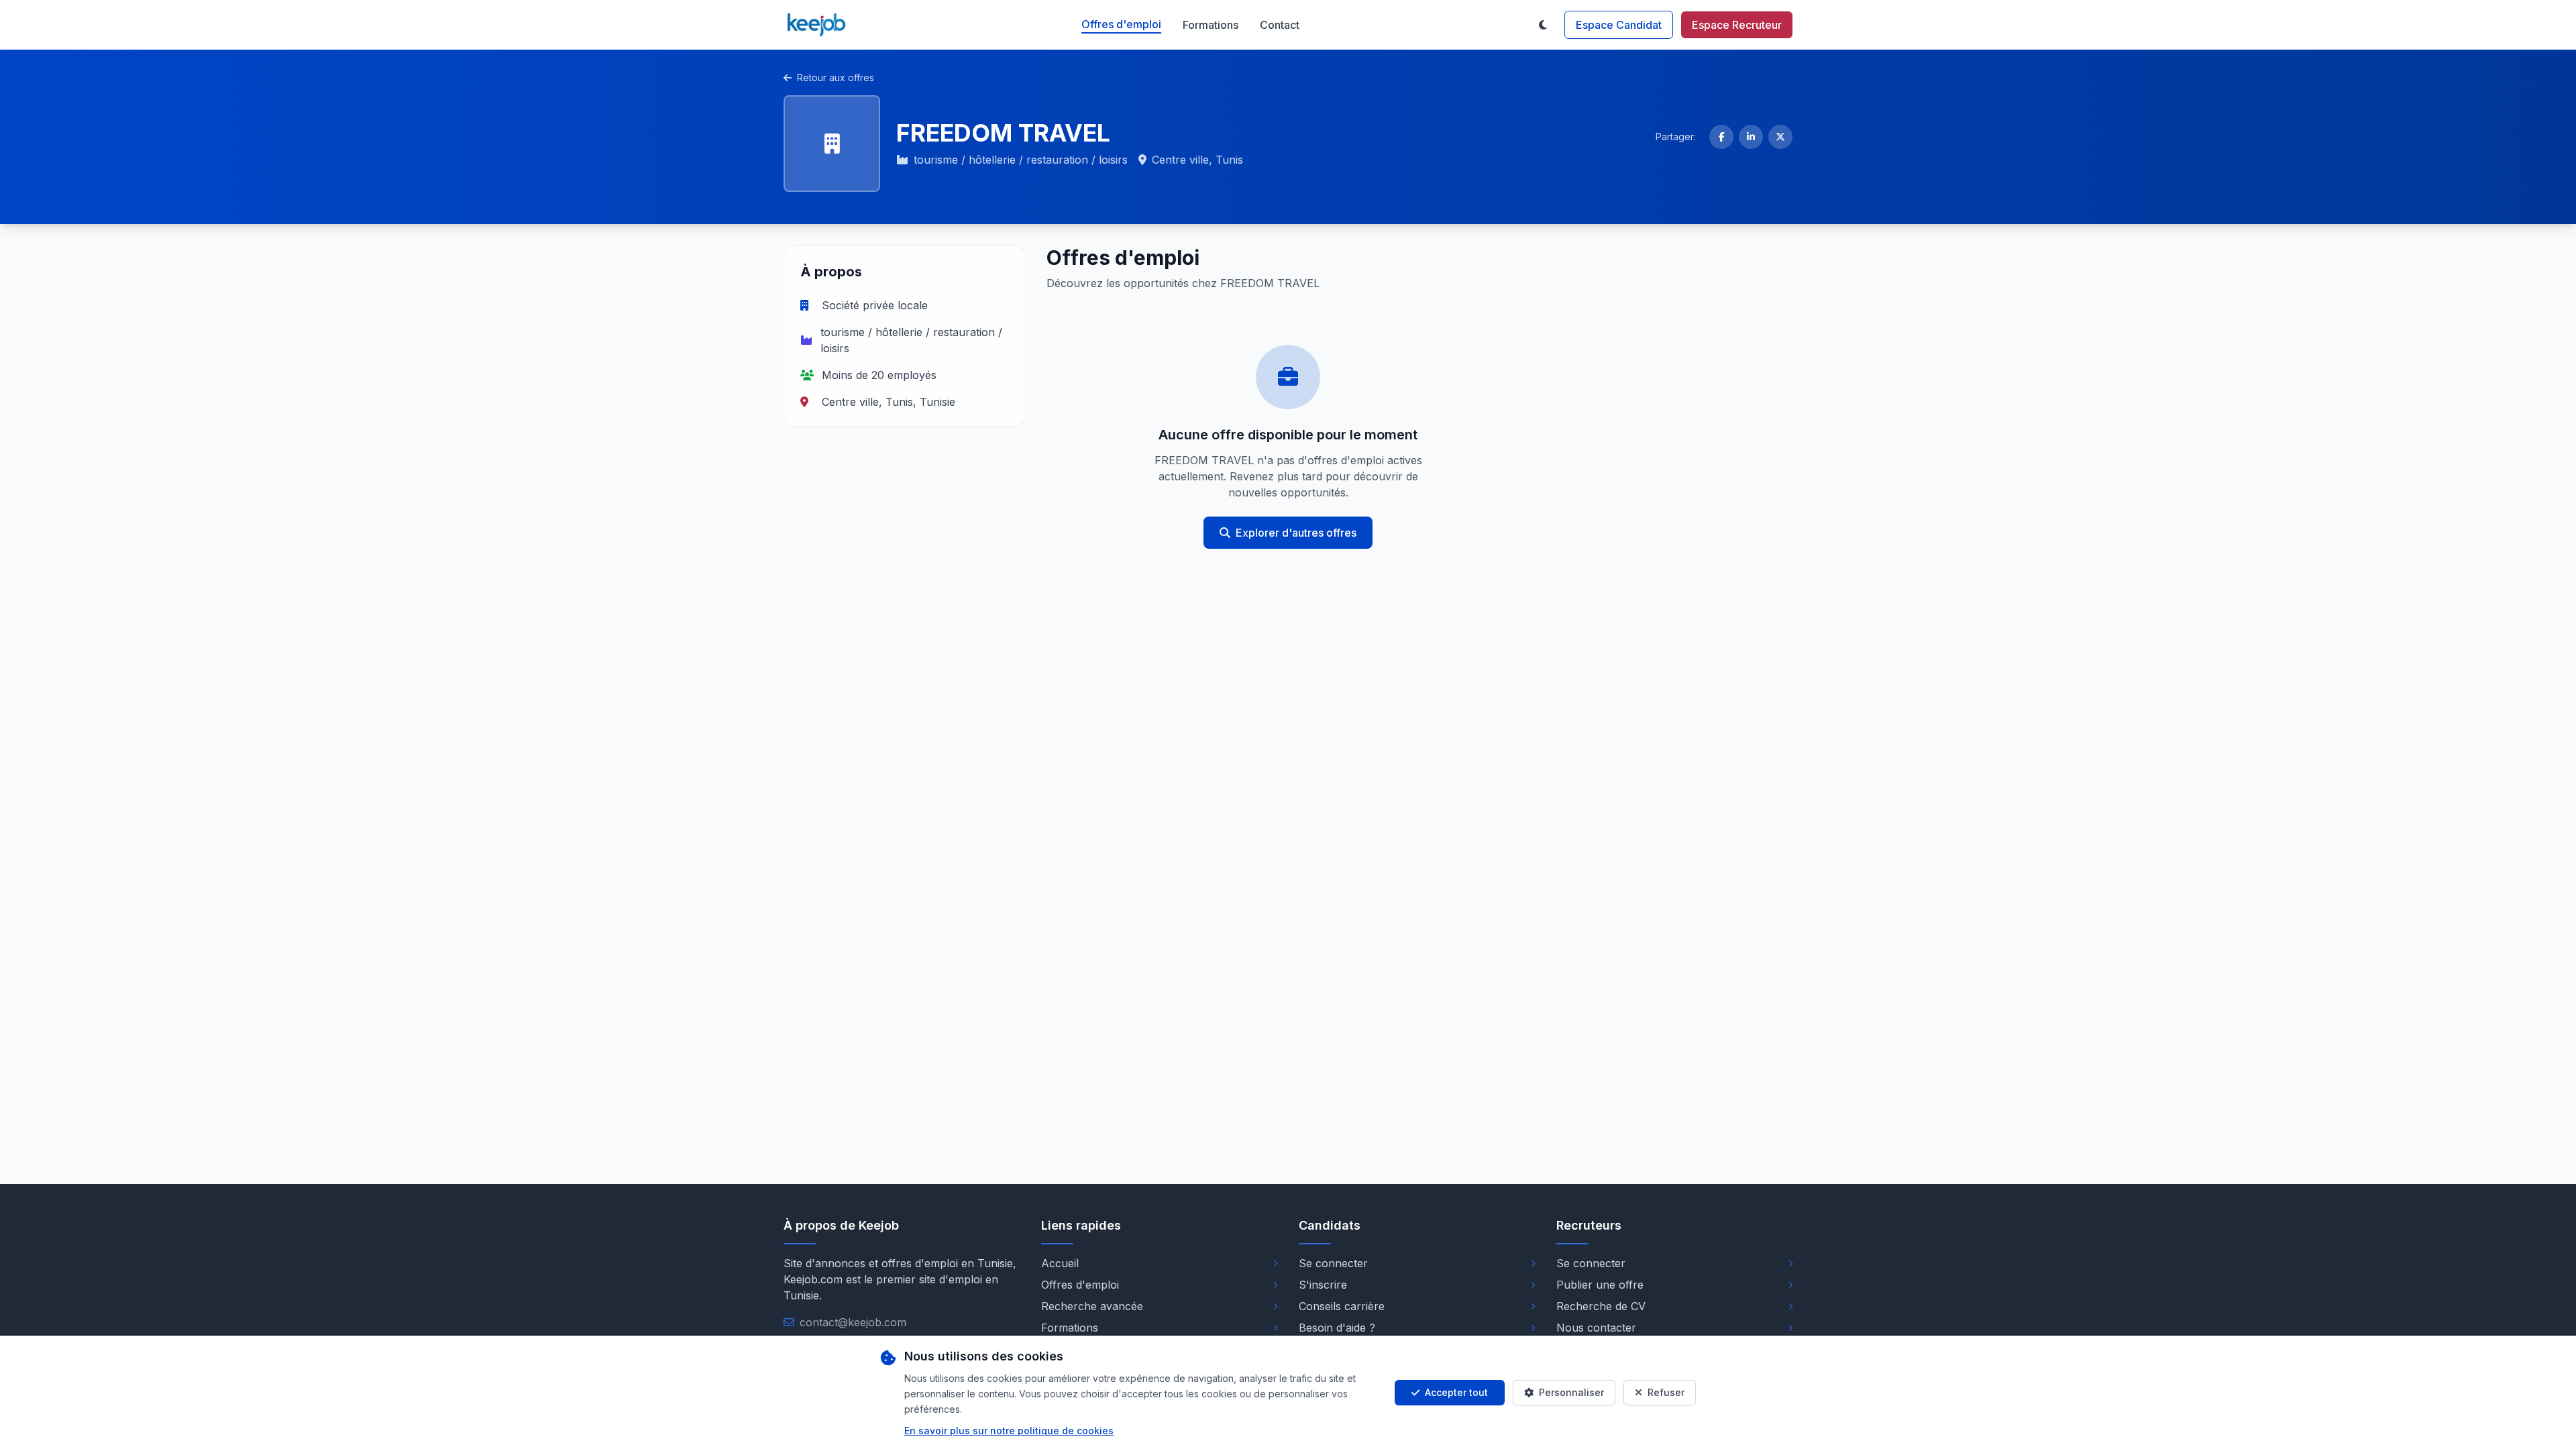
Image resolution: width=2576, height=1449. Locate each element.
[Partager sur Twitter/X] (1780, 137)
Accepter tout (1456, 1392)
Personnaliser (1571, 1392)
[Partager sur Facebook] (1721, 137)
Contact (1280, 25)
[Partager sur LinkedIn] (1751, 137)
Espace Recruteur (1737, 25)
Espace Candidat (1619, 25)
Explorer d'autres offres (1296, 533)
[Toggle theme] (1543, 25)
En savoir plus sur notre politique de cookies (1009, 1431)
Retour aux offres (836, 77)
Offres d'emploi (1121, 24)
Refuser (1666, 1392)
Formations (1211, 25)
